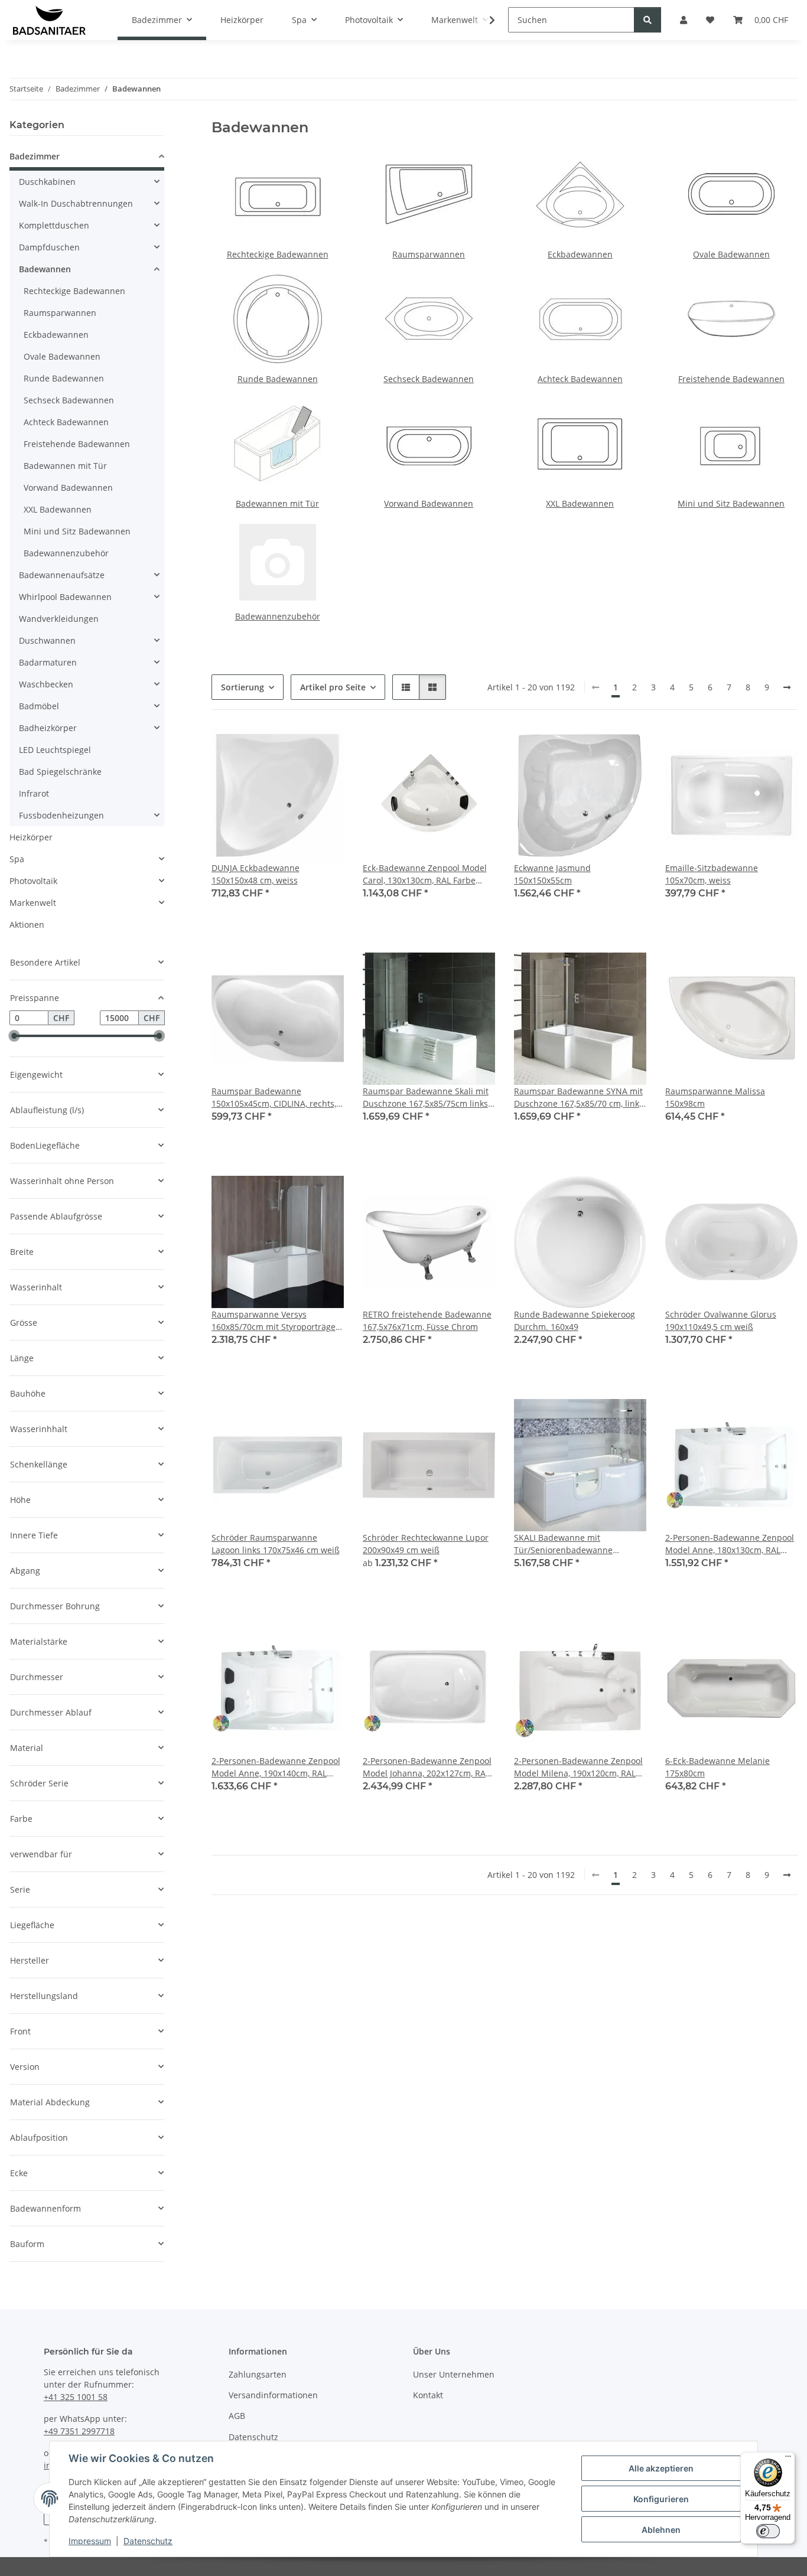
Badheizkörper (48, 728)
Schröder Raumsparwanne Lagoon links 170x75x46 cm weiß (276, 1544)
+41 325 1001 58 (76, 2397)
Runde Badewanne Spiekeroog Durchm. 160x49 (575, 1320)
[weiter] (787, 687)
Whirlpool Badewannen (65, 597)
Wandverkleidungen (59, 619)
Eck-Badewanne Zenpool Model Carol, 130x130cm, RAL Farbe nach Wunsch (425, 874)
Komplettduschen (54, 225)
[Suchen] (647, 20)
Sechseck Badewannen (429, 379)
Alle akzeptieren (661, 2468)
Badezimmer (35, 156)
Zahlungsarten (258, 2374)
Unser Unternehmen (454, 2374)
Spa (17, 859)
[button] (484, 20)
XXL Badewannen (580, 503)
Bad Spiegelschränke (60, 772)
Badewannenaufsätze (62, 575)
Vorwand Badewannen (429, 503)
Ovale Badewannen (731, 254)
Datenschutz (148, 2541)
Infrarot (34, 793)
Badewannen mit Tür (277, 503)
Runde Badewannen (278, 379)
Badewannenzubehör (278, 616)
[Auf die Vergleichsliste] (293, 749)
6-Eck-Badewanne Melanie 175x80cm (717, 1767)
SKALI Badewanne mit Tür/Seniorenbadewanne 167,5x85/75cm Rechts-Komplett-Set (579, 1544)
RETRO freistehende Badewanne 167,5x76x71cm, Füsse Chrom (427, 1320)
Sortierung (243, 687)
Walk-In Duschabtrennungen (76, 203)
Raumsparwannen (429, 254)
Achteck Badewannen (580, 379)
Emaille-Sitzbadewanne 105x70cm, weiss (712, 874)
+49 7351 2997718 (79, 2431)
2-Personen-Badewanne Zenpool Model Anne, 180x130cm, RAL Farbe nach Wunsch (730, 1544)
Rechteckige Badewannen (278, 254)
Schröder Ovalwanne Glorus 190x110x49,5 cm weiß (721, 1320)
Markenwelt (33, 903)
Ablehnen (661, 2530)
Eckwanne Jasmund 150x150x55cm (552, 874)
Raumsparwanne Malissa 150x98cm (715, 1097)
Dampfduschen (49, 247)
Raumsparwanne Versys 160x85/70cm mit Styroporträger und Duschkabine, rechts (275, 1321)
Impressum (90, 2541)
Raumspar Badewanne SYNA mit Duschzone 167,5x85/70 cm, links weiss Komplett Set (579, 1098)
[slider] (14, 1036)
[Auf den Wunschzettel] (324, 749)
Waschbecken (46, 684)
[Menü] (788, 2459)
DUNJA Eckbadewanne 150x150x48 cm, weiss (256, 874)
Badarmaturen (48, 662)
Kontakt (428, 2395)
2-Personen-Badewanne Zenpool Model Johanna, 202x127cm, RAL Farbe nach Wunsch (427, 1767)
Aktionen (27, 925)
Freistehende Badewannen (731, 379)
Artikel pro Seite (333, 687)
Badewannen (45, 269)
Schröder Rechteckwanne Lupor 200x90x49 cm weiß (426, 1544)
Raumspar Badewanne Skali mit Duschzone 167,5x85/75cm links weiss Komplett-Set (426, 1098)
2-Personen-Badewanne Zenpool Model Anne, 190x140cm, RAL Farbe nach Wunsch (276, 1767)
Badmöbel (39, 706)
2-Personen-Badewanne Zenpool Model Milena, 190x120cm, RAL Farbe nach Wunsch (578, 1767)
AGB (237, 2416)
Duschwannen (47, 640)
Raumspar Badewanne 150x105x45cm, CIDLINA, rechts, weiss (274, 1098)
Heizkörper (31, 837)
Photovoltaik (33, 881)
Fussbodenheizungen (61, 815)
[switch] (768, 2531)
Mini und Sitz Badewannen (731, 503)
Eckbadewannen (580, 254)
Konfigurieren (661, 2499)
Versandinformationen (273, 2395)
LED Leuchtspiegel (55, 750)
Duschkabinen (47, 182)
